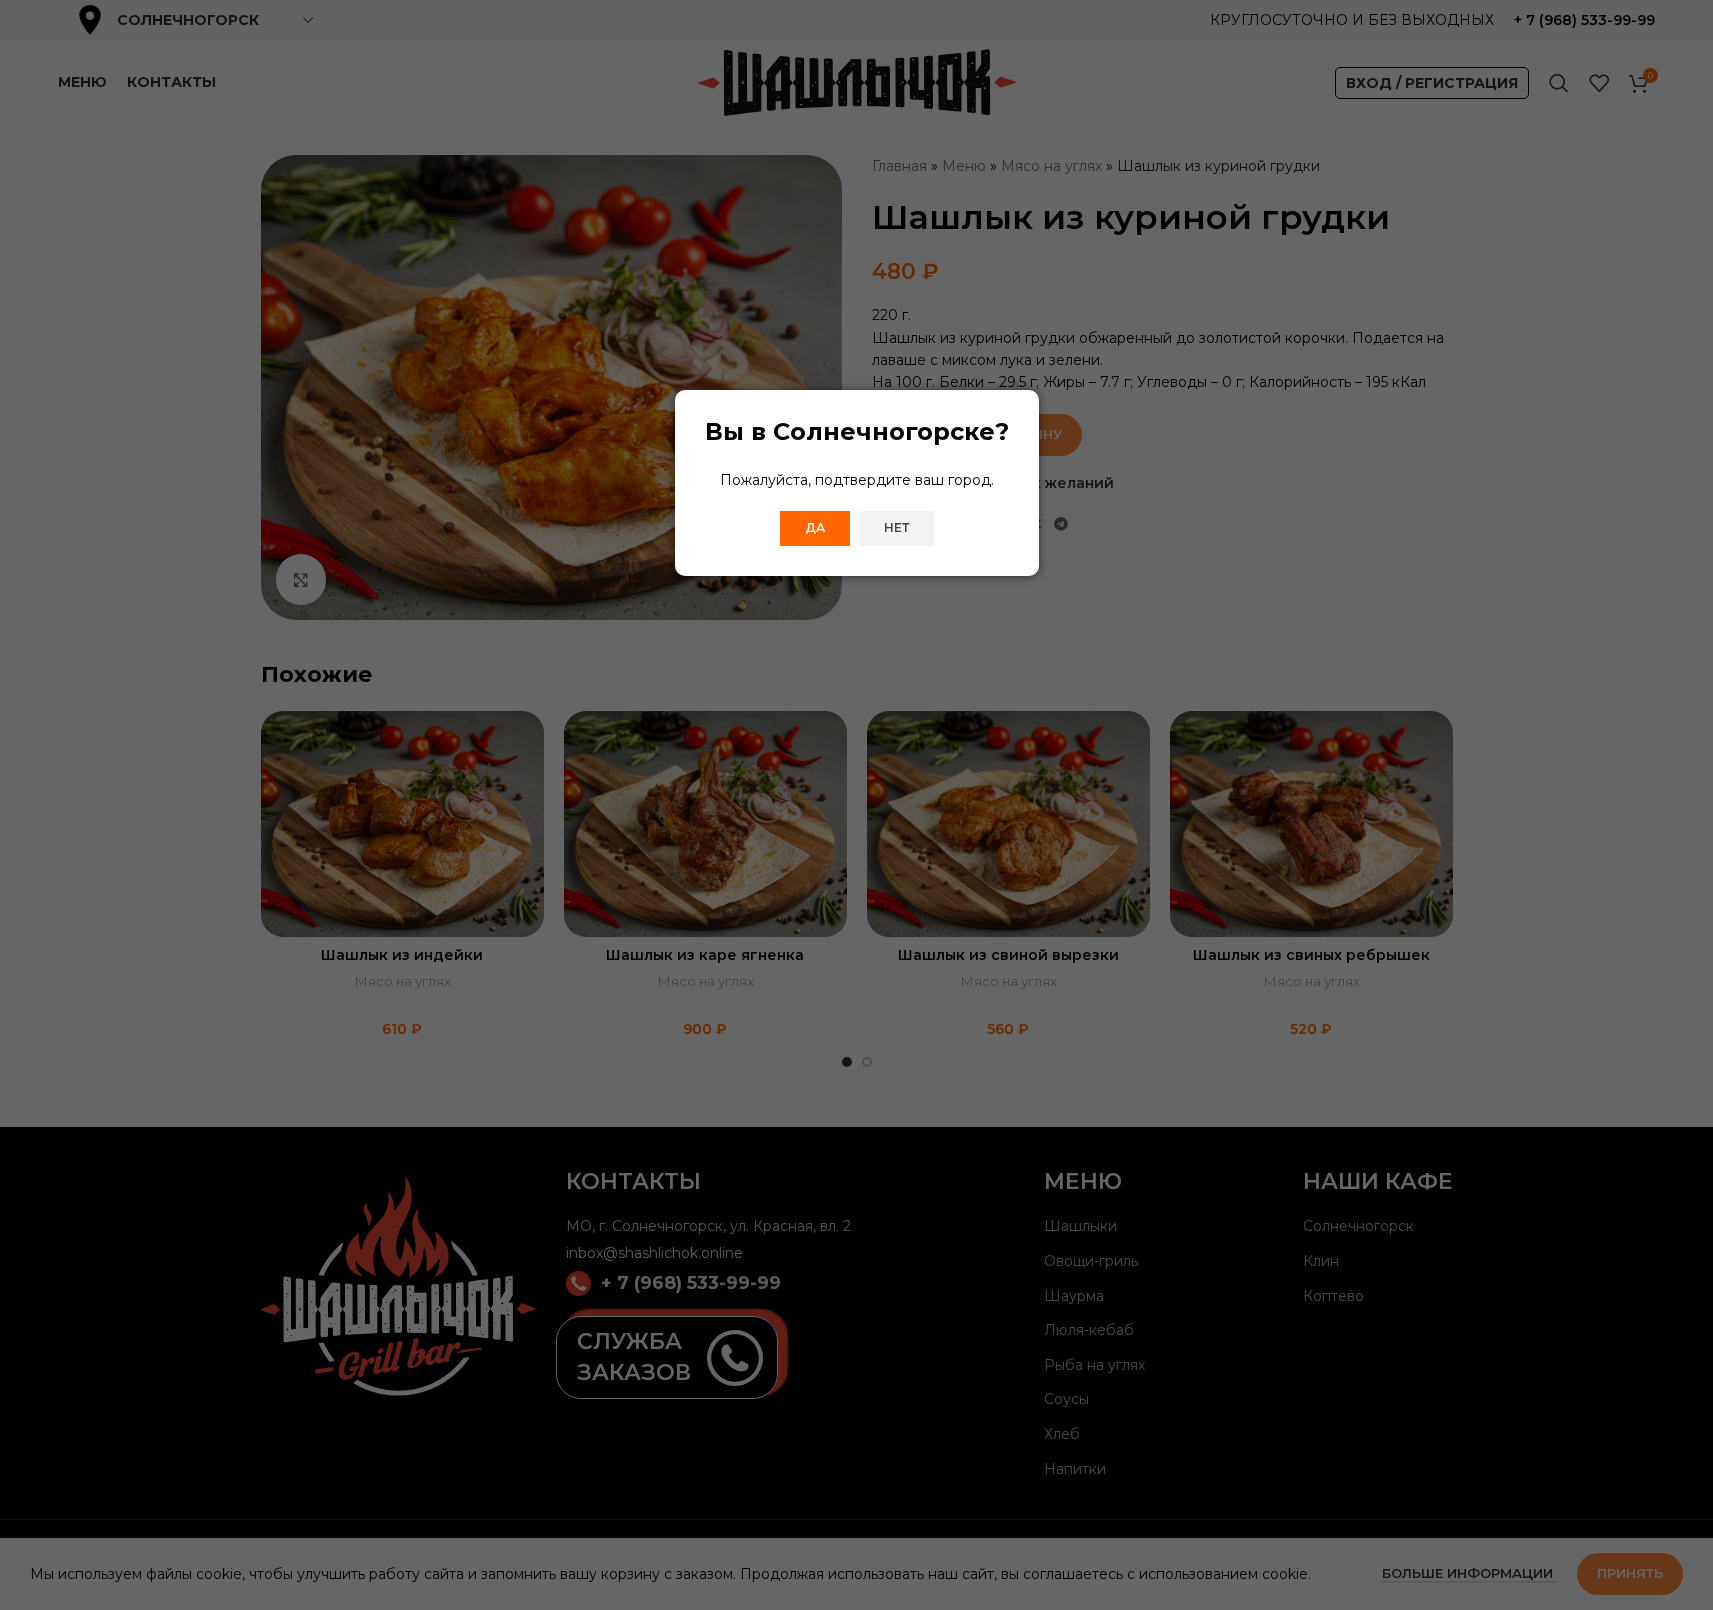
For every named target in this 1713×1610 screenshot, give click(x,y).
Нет (896, 527)
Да (815, 527)
